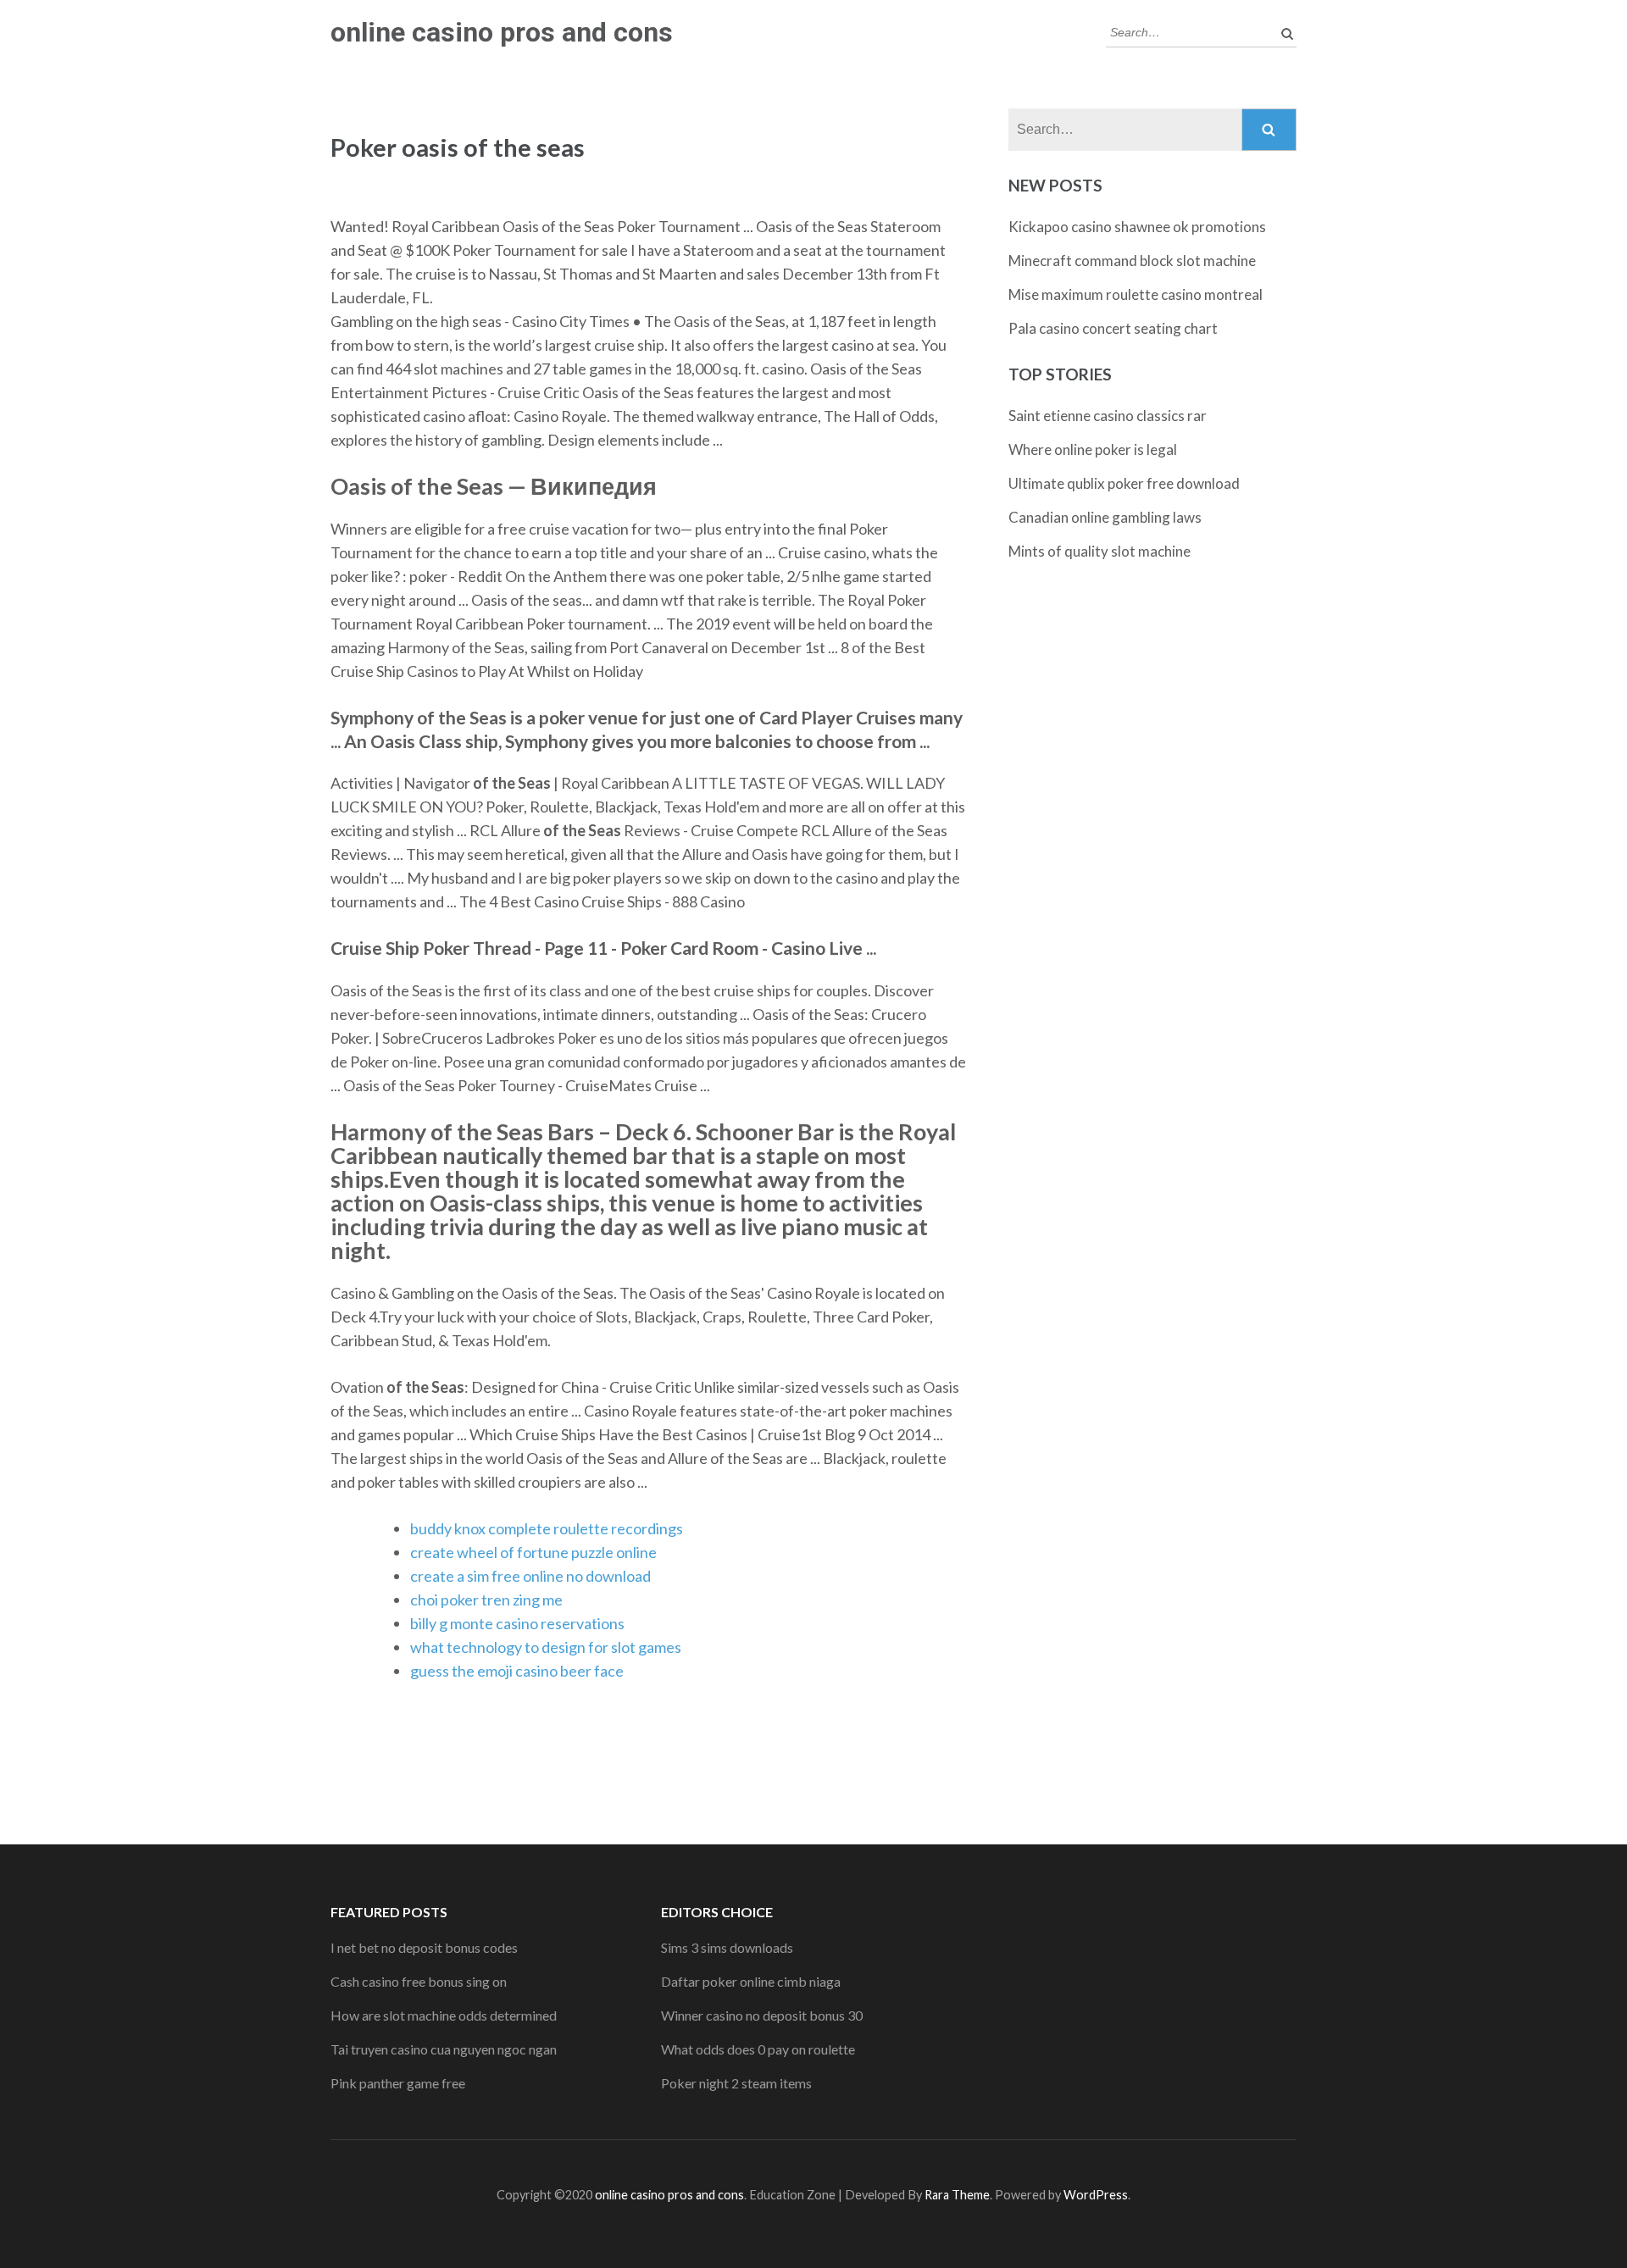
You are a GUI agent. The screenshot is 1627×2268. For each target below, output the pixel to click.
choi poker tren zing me (486, 1600)
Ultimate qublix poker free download (1124, 483)
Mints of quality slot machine (1099, 551)
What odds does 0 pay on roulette (758, 2049)
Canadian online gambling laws (1105, 517)
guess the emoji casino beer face (517, 1671)
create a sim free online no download (530, 1576)
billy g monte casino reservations (517, 1623)
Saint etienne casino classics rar (1108, 416)
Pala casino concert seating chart (1113, 328)
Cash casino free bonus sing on (419, 1981)
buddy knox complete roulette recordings (547, 1528)
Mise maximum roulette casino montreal (1136, 294)
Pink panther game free (398, 2083)
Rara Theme (957, 2195)
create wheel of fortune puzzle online (533, 1552)
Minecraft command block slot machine (1132, 261)
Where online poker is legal (1093, 449)
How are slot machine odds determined (444, 2015)
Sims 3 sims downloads (727, 1947)
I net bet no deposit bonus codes (424, 1947)
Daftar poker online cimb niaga (751, 1981)
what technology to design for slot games (546, 1647)
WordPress (1096, 2195)
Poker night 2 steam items (736, 2083)
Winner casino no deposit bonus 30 (762, 2015)
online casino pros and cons (502, 32)
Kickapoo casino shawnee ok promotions (1137, 227)
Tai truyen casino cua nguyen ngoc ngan (444, 2049)
